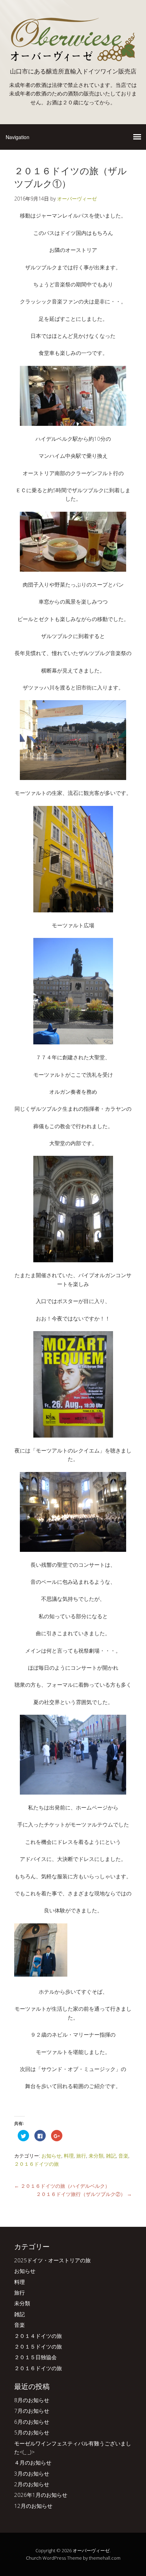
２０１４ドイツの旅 (38, 2336)
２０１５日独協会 (35, 2357)
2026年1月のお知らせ (41, 2495)
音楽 (123, 2156)
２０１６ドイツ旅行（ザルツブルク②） (84, 2194)
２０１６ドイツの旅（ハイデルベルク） (62, 2186)
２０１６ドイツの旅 (36, 2164)
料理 (69, 2156)
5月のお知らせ (32, 2432)
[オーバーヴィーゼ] (73, 59)
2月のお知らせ (32, 2484)
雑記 (111, 2156)
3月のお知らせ (32, 2473)
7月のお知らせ (32, 2411)
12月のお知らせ (33, 2506)
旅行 (81, 2156)
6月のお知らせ (32, 2422)
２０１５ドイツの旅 (38, 2346)
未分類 (96, 2156)
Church (34, 2558)
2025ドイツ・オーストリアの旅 (52, 2260)
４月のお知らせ (33, 2462)
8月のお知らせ (32, 2400)
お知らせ (51, 2156)
